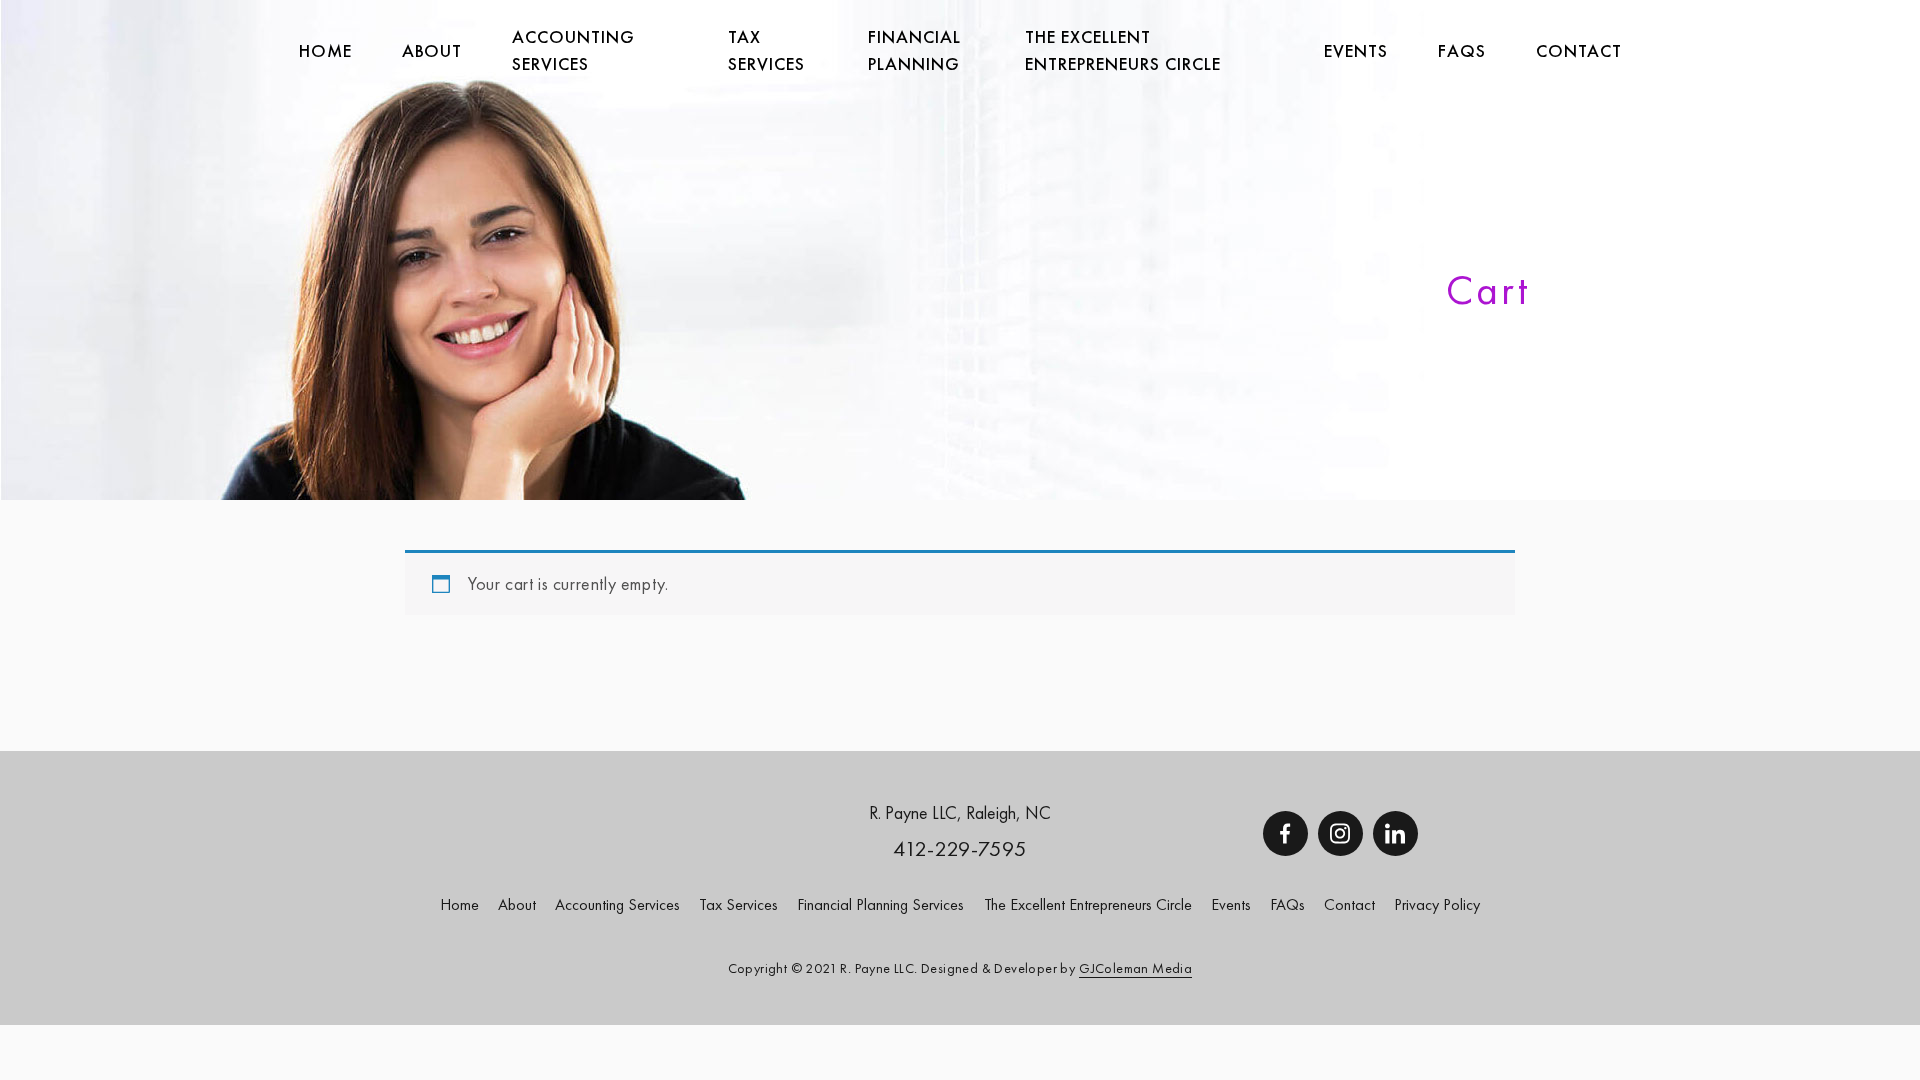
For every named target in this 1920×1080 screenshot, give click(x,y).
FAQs (1462, 50)
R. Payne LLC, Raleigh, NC (960, 812)
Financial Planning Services (880, 904)
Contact (1579, 50)
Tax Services (738, 904)
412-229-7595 (960, 848)
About (432, 50)
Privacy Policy (1437, 904)
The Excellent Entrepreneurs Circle (1123, 50)
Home (325, 50)
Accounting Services (573, 50)
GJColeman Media (1135, 968)
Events (1356, 50)
